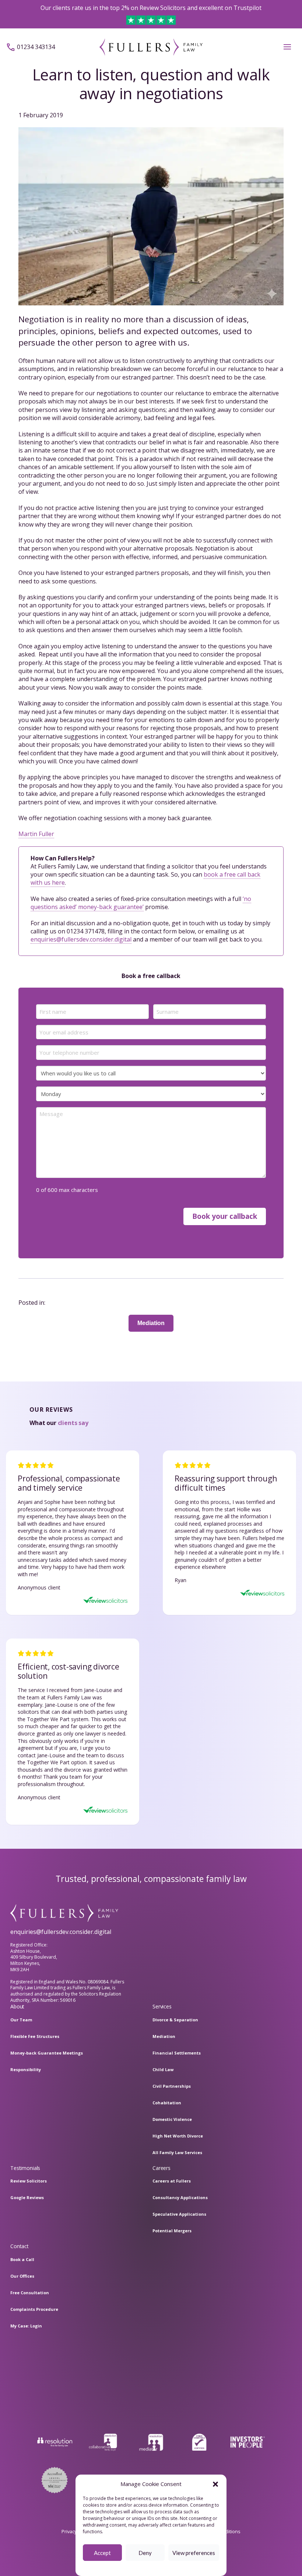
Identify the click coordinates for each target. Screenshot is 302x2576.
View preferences (194, 2553)
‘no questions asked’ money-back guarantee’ (141, 903)
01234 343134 (36, 47)
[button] (215, 2484)
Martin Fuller (36, 834)
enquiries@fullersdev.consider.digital (81, 939)
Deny (145, 2553)
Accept (102, 2553)
